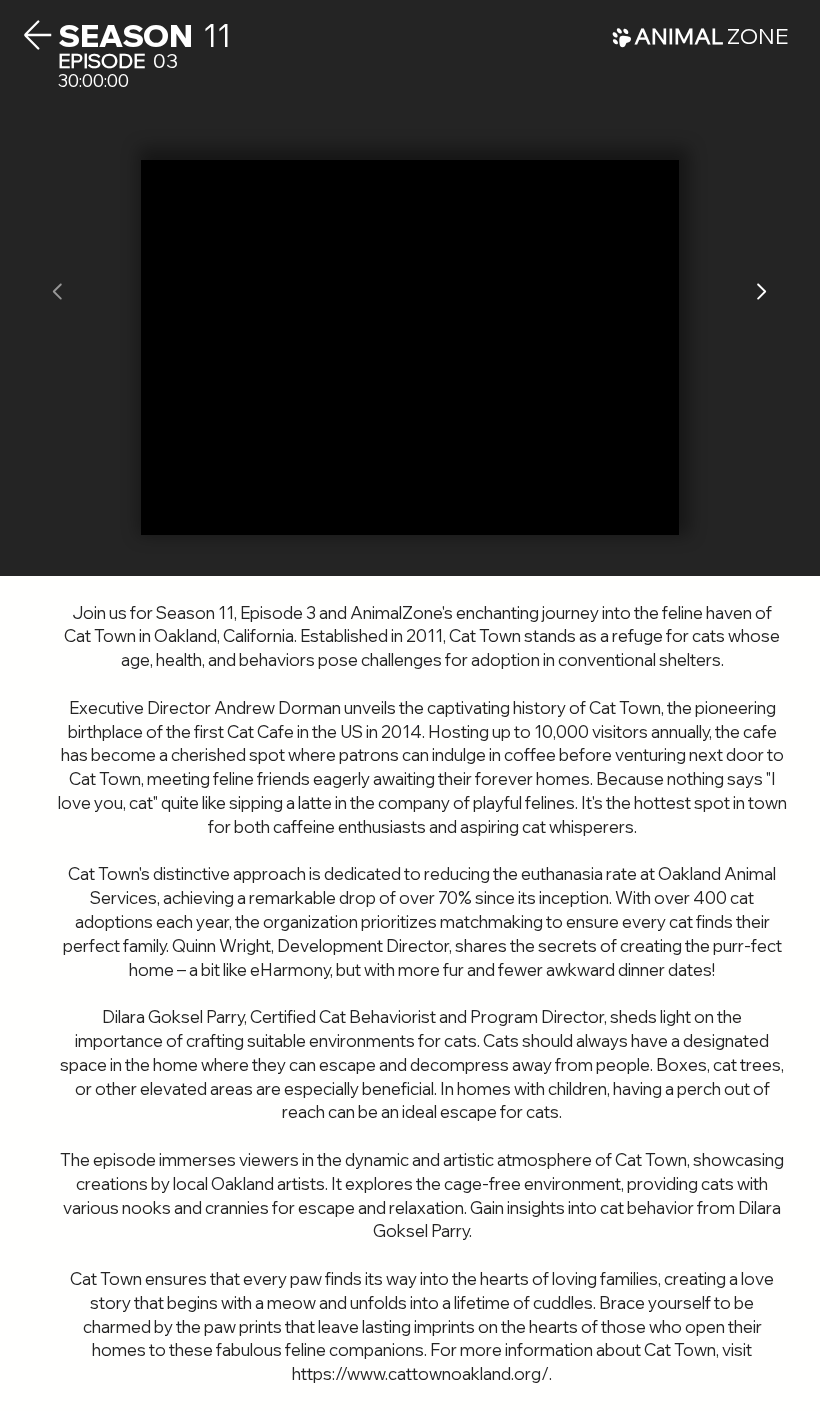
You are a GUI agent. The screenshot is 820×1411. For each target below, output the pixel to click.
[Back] (37, 35)
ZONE (711, 36)
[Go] (761, 292)
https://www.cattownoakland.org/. (422, 1373)
